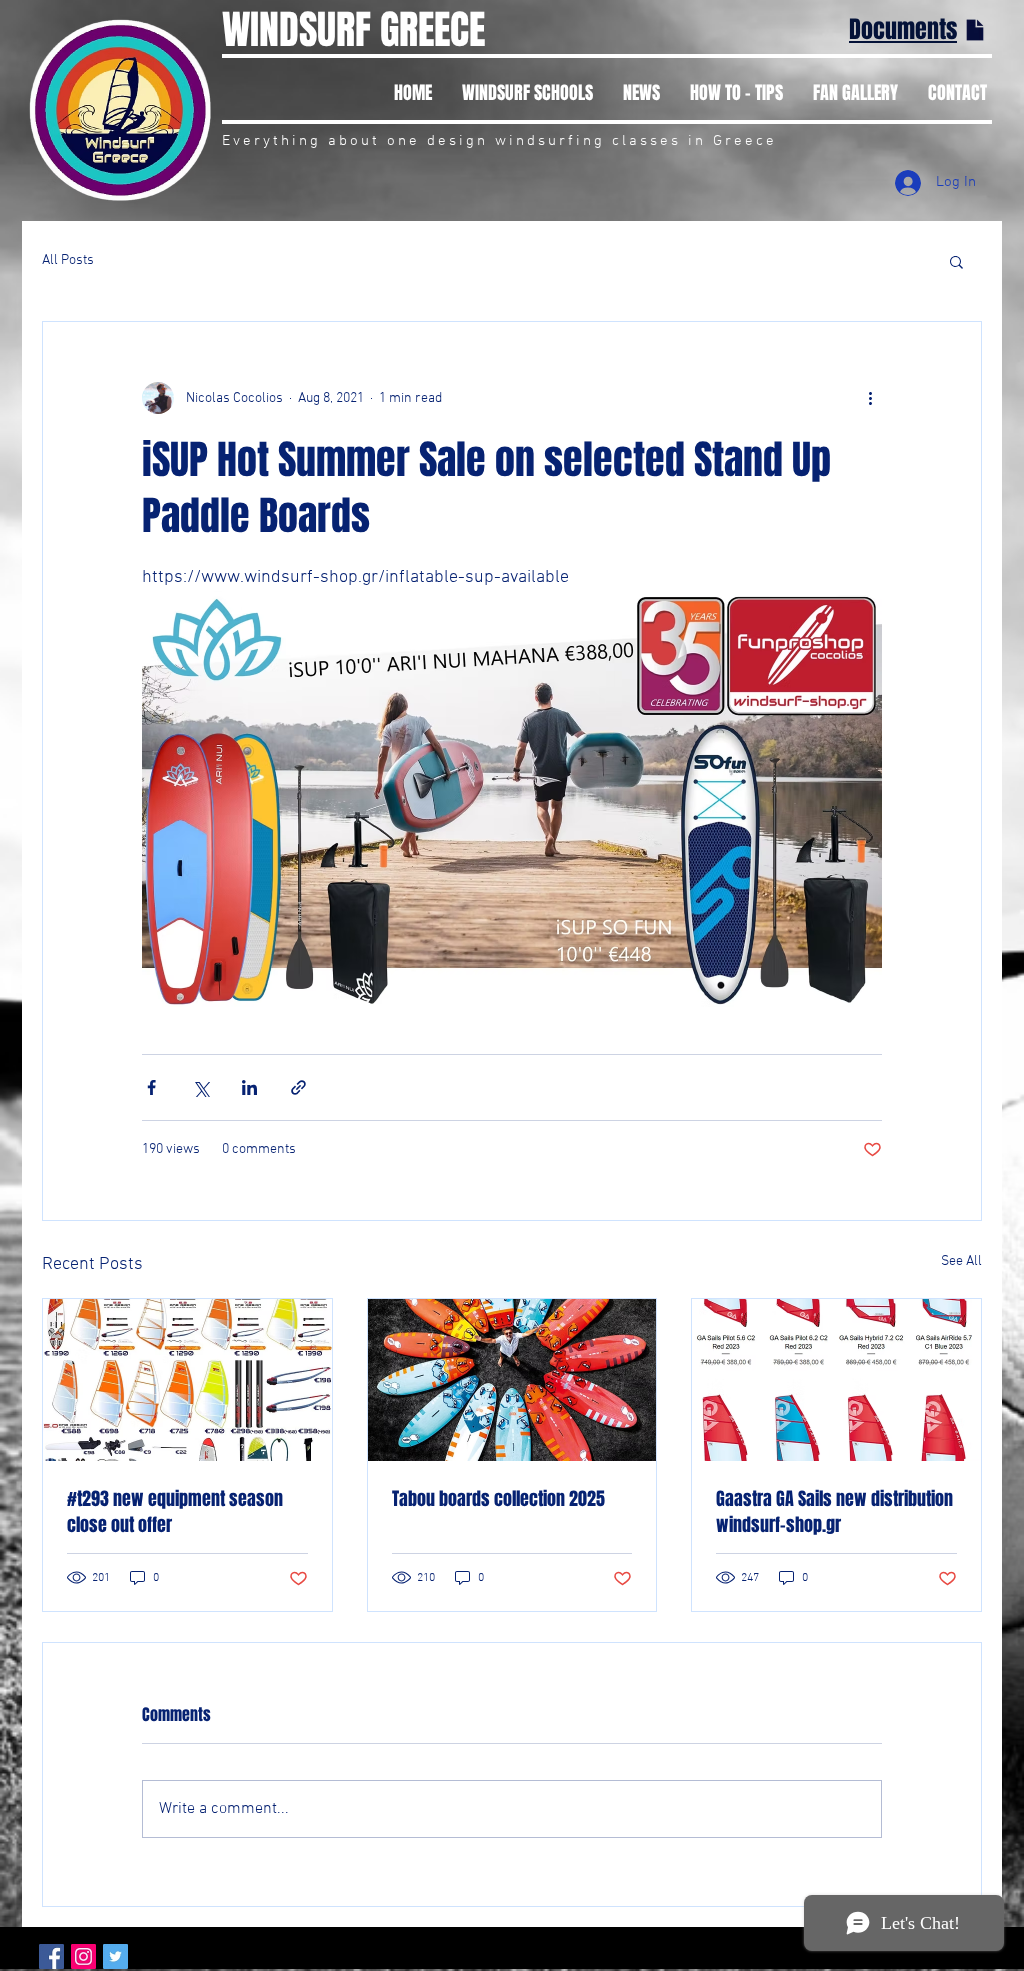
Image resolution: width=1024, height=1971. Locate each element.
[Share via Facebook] (151, 1087)
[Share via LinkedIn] (249, 1087)
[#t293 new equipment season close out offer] (187, 1380)
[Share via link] (298, 1087)
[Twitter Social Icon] (115, 1956)
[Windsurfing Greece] (51, 1956)
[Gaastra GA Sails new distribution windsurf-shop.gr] (836, 1380)
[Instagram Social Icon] (83, 1956)
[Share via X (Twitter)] (200, 1087)
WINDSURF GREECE (353, 29)
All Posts (68, 260)
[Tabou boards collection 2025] (512, 1380)
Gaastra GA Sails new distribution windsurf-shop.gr (834, 1512)
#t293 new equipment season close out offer (175, 1512)
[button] (956, 261)
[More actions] (870, 398)
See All (961, 1261)
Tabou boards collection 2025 (498, 1499)
